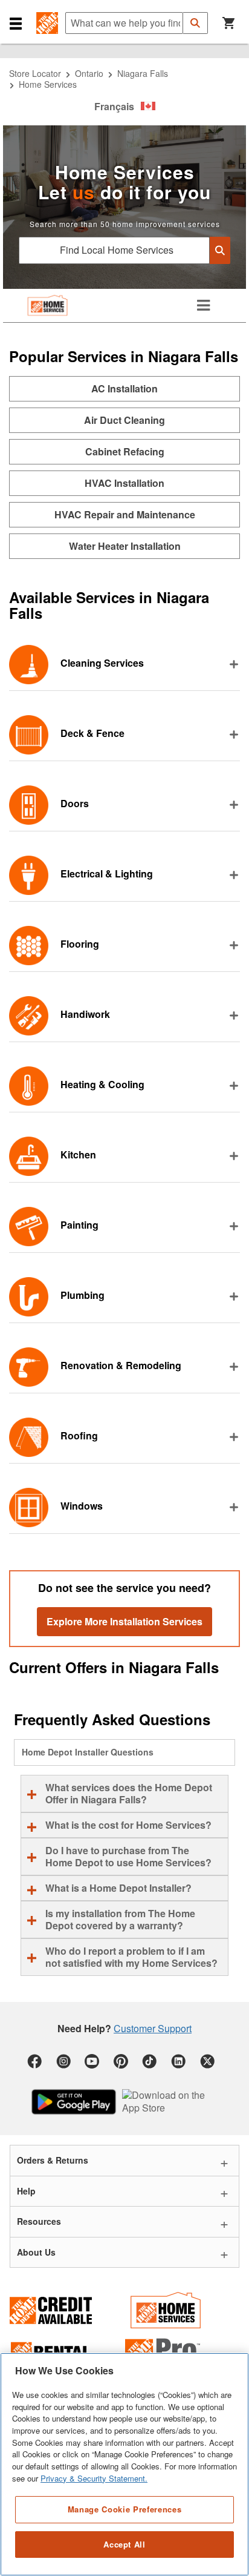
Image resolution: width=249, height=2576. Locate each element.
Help (26, 2191)
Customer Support (153, 2028)
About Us (36, 2252)
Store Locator (35, 73)
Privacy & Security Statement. (94, 2478)
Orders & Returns (53, 2160)
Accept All (124, 2544)
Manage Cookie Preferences (124, 2509)
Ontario (89, 73)
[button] (16, 23)
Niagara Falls (143, 73)
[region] (124, 2464)
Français (114, 106)
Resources (39, 2221)
